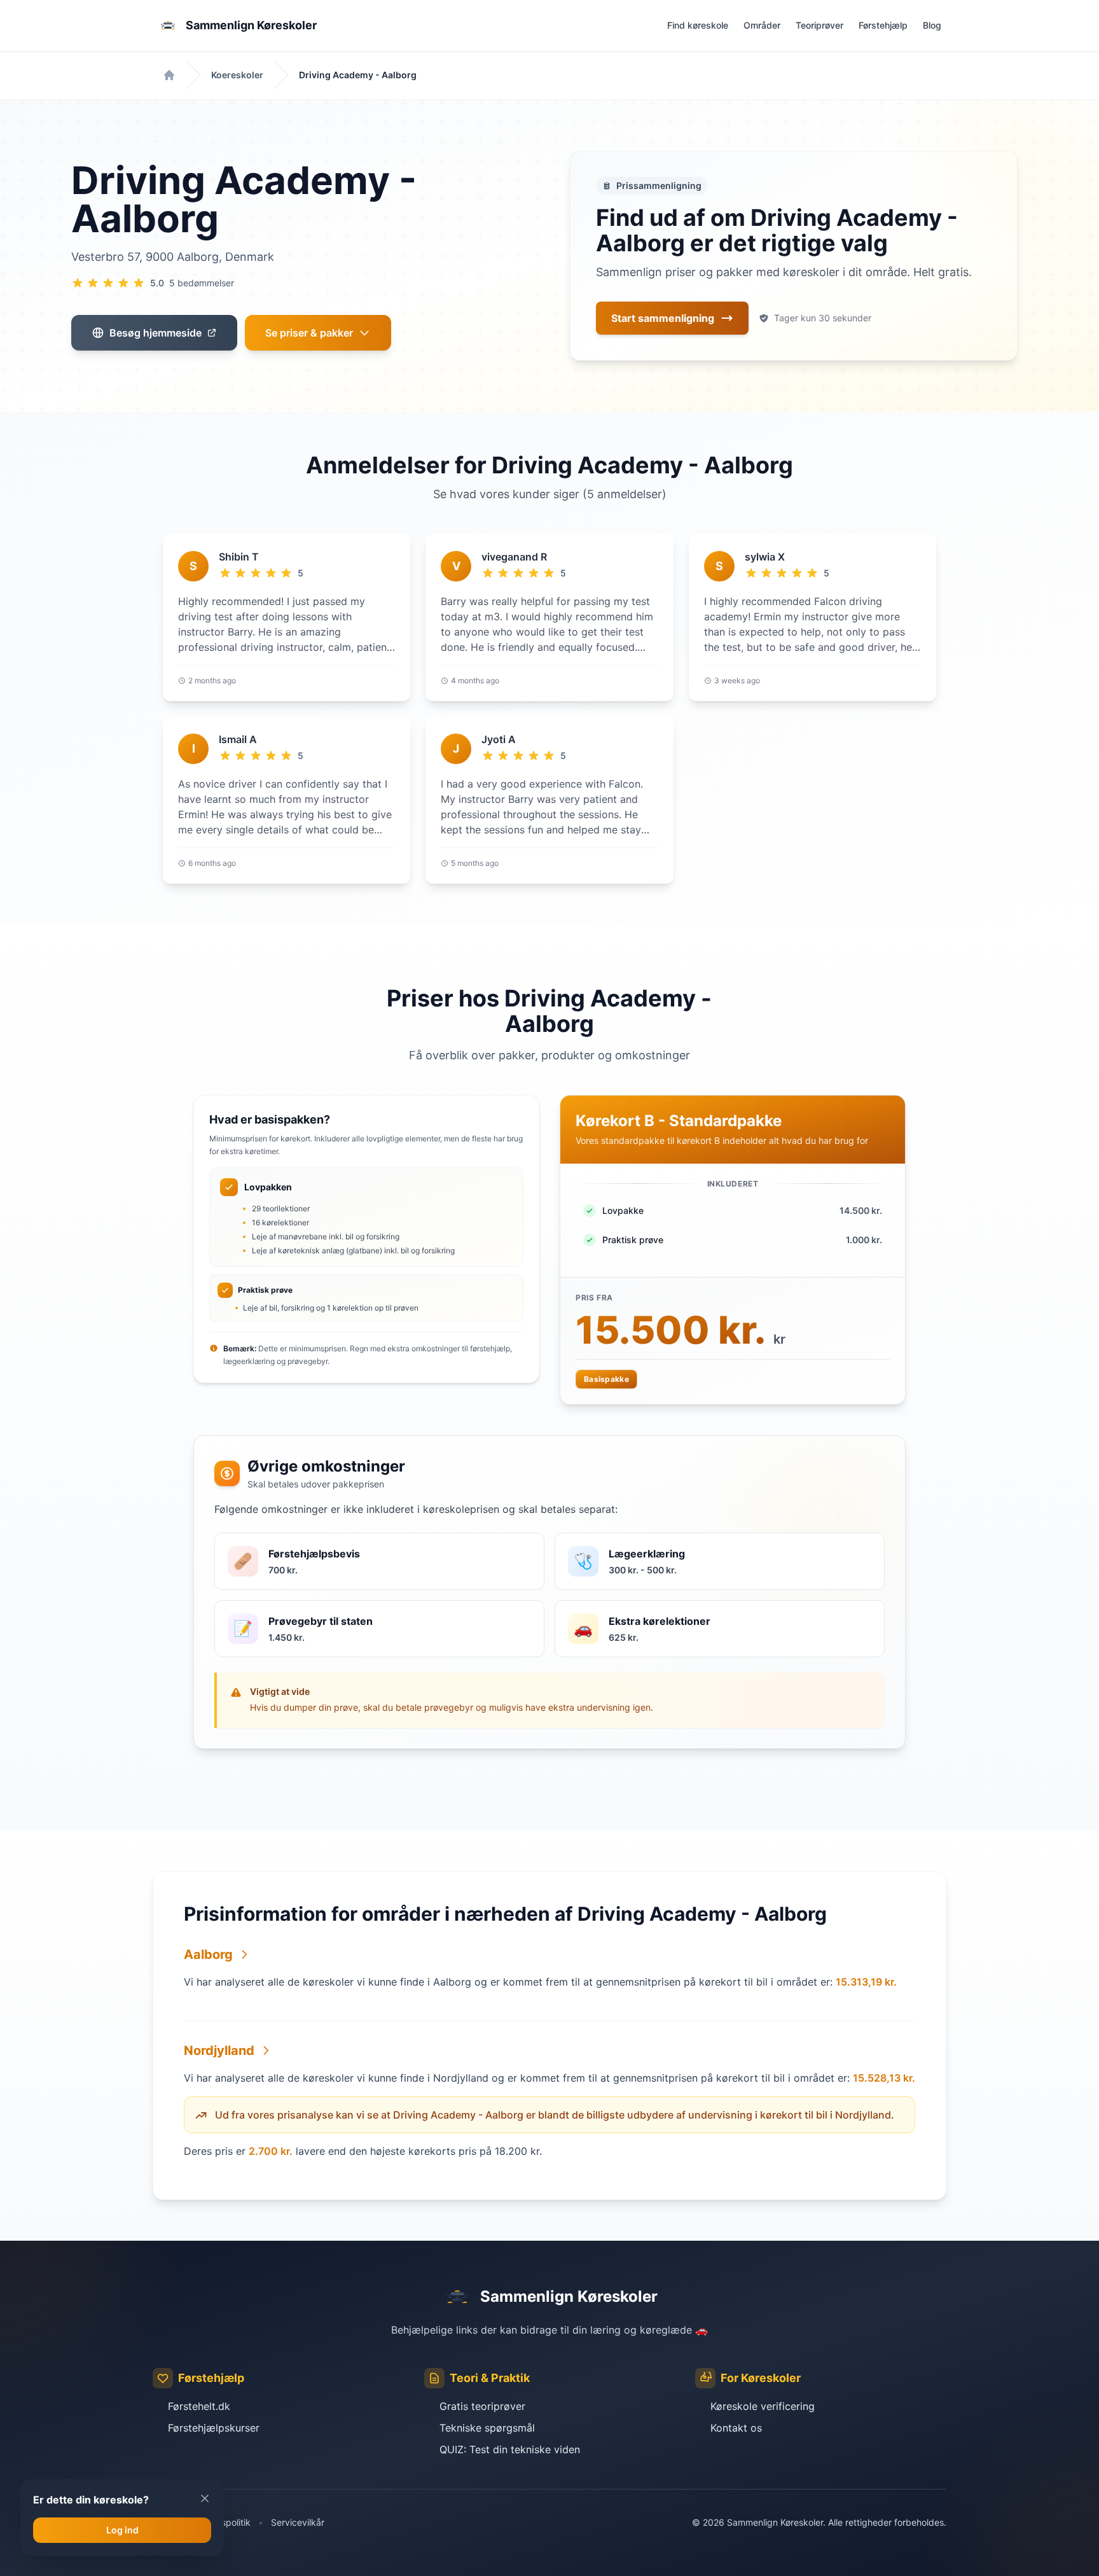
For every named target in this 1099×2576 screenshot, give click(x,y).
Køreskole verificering (763, 2406)
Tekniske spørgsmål (487, 2428)
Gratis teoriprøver (482, 2406)
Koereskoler (237, 75)
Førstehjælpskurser (214, 2428)
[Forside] (169, 75)
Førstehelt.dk (199, 2406)
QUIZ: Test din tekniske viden (510, 2449)
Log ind (122, 2530)
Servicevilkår (298, 2522)
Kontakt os (736, 2428)
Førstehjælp (883, 25)
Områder (762, 25)
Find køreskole (698, 25)
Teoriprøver (819, 25)
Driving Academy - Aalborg (358, 75)
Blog (932, 25)
